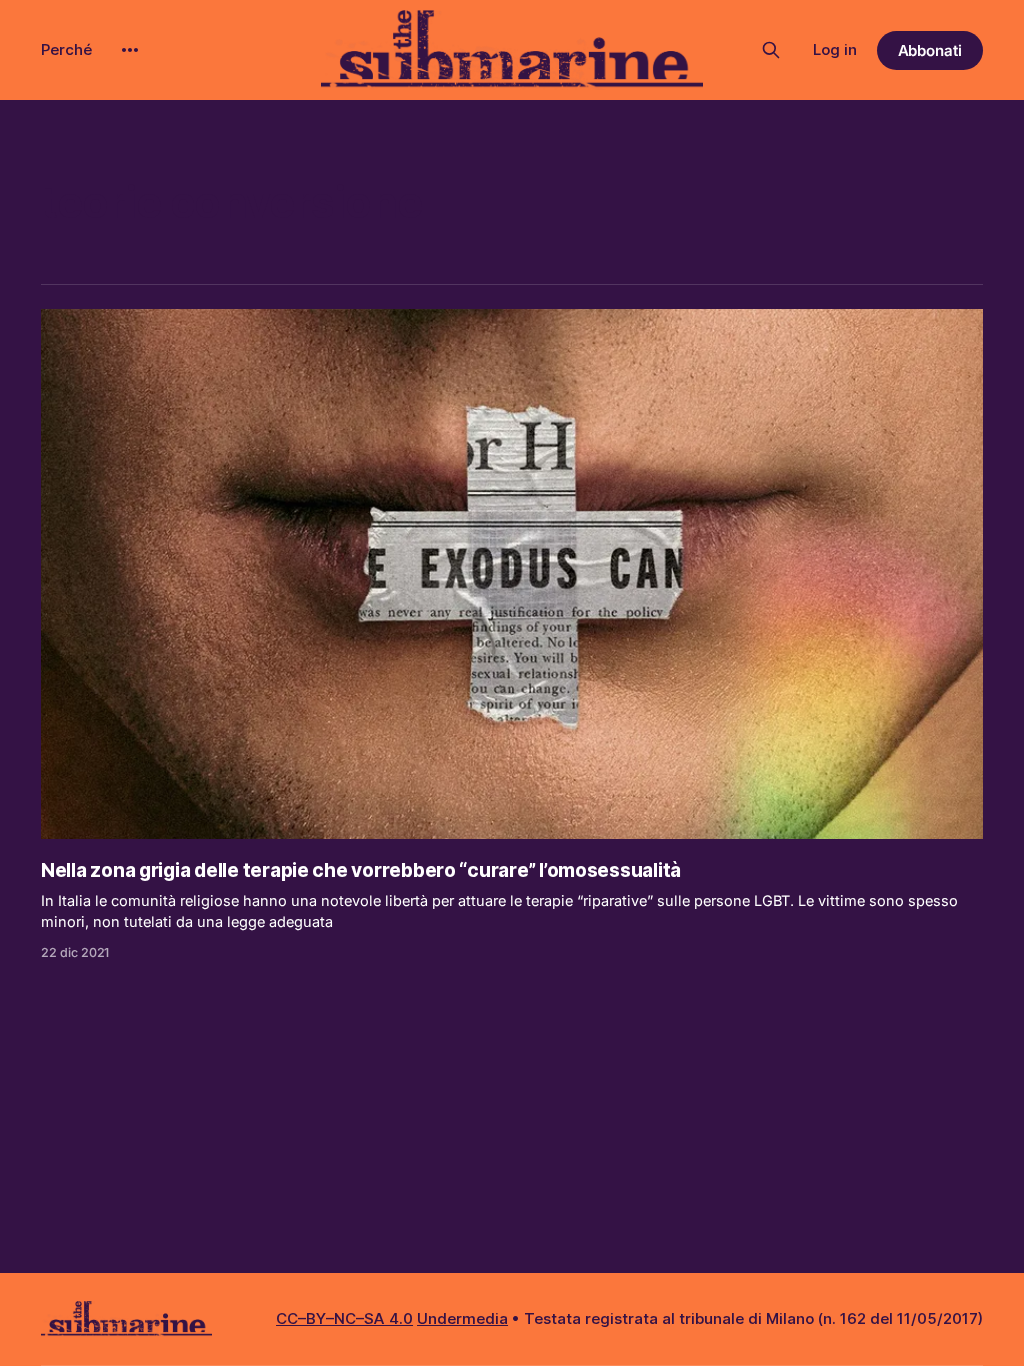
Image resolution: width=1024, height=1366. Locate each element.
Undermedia (462, 1318)
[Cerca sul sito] (771, 50)
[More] (130, 50)
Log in (835, 49)
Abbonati (930, 50)
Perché (66, 49)
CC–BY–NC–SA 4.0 (344, 1318)
